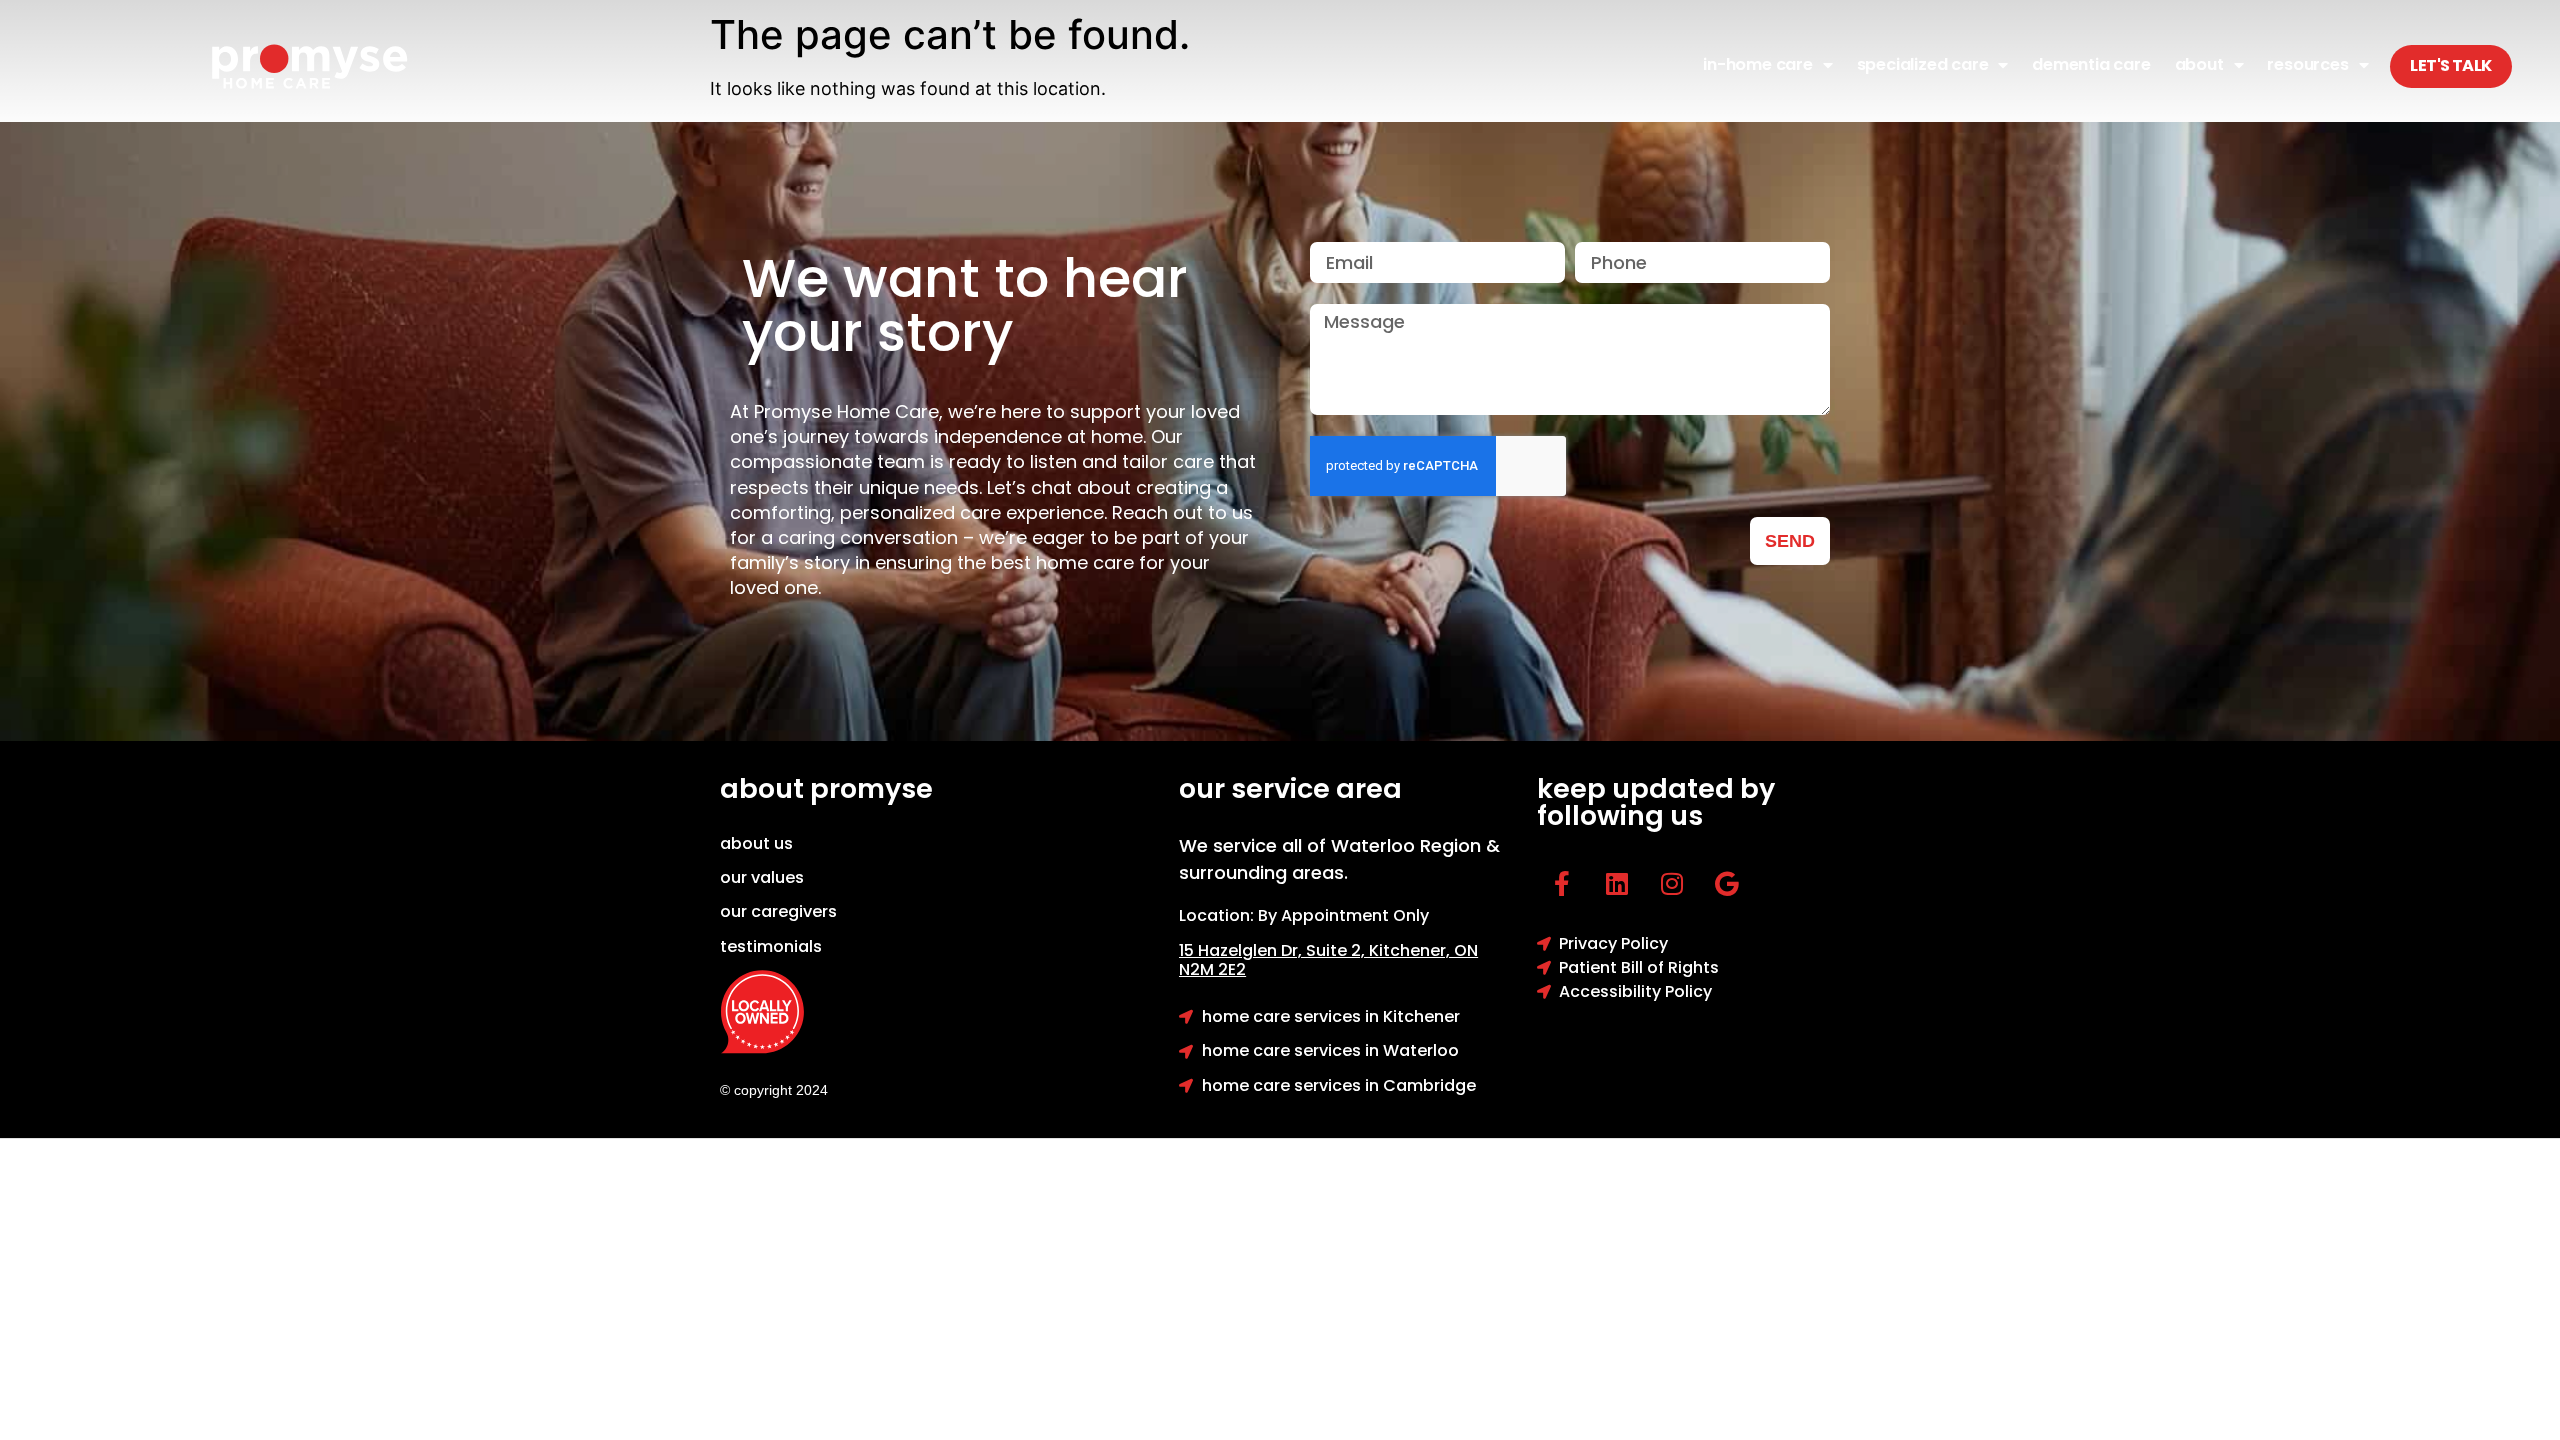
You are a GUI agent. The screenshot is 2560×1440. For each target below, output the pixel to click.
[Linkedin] (1617, 884)
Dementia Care (2091, 64)
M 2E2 (1223, 969)
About (2199, 64)
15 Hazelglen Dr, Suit (1274, 950)
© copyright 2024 (774, 1090)
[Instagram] (1672, 884)
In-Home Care (1758, 64)
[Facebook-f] (1562, 884)
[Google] (1727, 884)
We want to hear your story (965, 305)
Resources (2307, 64)
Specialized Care (1923, 64)
